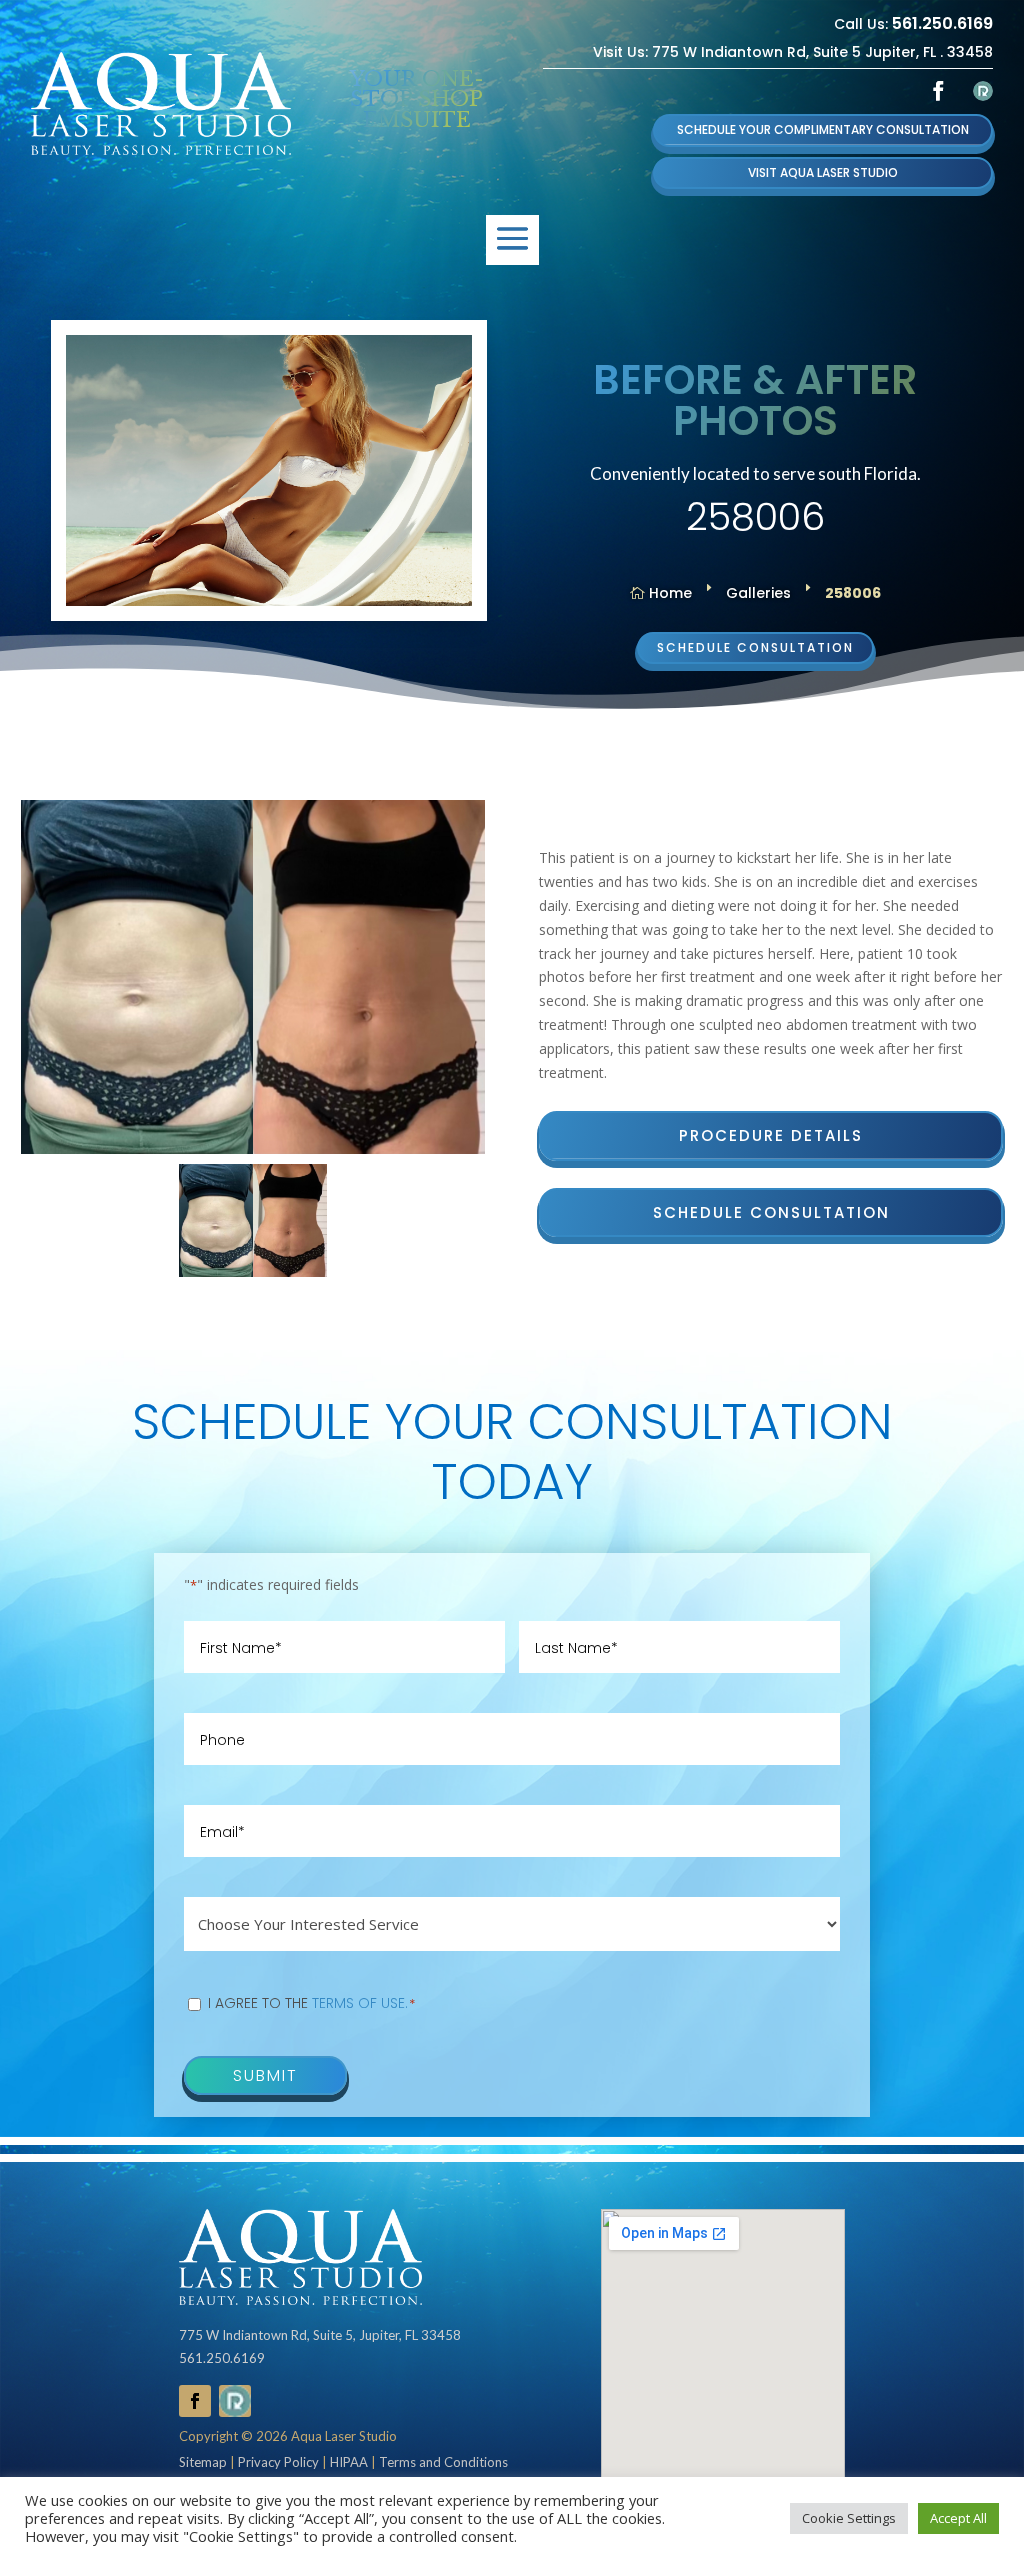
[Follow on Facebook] (938, 91)
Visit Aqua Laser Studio (823, 172)
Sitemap (203, 2462)
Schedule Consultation (755, 647)
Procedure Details (771, 1135)
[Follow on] (983, 91)
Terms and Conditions (443, 2462)
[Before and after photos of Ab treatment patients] (253, 977)
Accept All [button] (958, 2518)
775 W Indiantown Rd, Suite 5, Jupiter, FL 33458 (320, 2335)
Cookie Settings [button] (849, 2518)
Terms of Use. (360, 2003)
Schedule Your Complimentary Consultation (823, 129)
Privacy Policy (278, 2462)
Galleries (758, 593)
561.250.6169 (942, 23)
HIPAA (349, 2462)
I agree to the (312, 2003)
